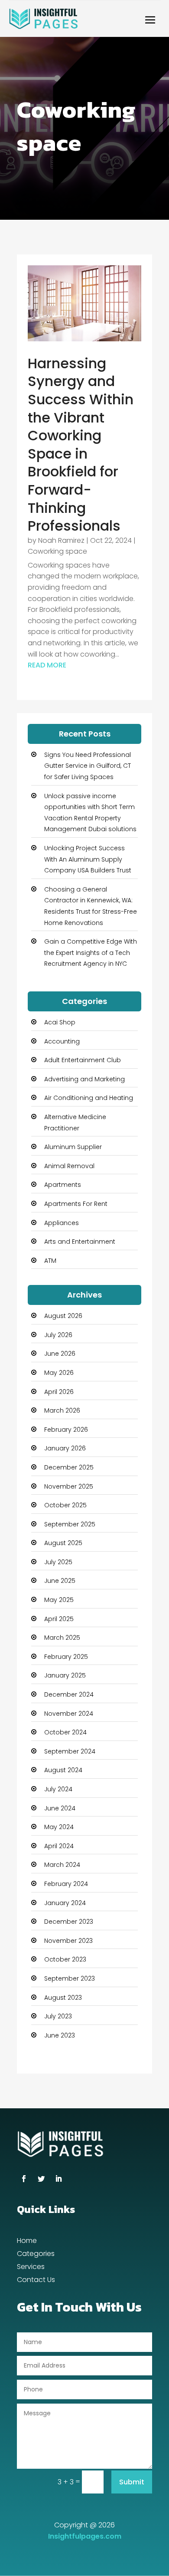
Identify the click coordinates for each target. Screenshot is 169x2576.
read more (47, 665)
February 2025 (66, 1657)
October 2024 (65, 1732)
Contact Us (36, 2281)
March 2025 (62, 1638)
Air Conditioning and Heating (89, 1098)
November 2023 (68, 1941)
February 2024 (66, 1884)
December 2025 (69, 1467)
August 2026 (63, 1316)
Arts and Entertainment (80, 1242)
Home (27, 2242)
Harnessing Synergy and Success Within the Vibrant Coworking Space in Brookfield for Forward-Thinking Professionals (81, 444)
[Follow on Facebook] (24, 2179)
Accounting (62, 1041)
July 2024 (58, 1789)
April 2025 (59, 1619)
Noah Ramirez (61, 540)
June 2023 (60, 2035)
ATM (50, 1261)
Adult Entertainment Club (83, 1060)
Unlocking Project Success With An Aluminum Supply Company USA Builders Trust (88, 859)
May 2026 (59, 1373)
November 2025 (69, 1486)
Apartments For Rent (76, 1204)
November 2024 (69, 1714)
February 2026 (66, 1430)
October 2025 (65, 1505)
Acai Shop (60, 1022)
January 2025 (65, 1675)
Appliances (62, 1223)
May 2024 (59, 1827)
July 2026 (58, 1335)
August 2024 (63, 1770)
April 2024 (59, 1846)
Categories (36, 2255)
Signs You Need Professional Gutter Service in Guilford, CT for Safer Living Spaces (88, 766)
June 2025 (60, 1581)
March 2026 (62, 1410)
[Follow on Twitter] (41, 2179)
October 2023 (65, 1959)
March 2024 (62, 1865)
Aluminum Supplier (73, 1147)
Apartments (63, 1185)
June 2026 (60, 1354)
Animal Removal (69, 1166)
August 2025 (63, 1543)
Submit (132, 2482)
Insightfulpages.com (85, 2536)
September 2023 (70, 1978)
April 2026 (59, 1392)
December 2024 (69, 1694)
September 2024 (70, 1751)
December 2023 (69, 1922)
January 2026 (65, 1448)
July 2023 (58, 2016)
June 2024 (60, 1808)
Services (31, 2268)
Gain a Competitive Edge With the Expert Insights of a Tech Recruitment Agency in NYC (91, 953)
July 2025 (58, 1562)
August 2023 (63, 1998)
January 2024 (65, 1903)
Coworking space (57, 551)
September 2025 (70, 1524)
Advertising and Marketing (84, 1079)
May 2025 (59, 1600)
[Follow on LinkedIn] (58, 2179)
